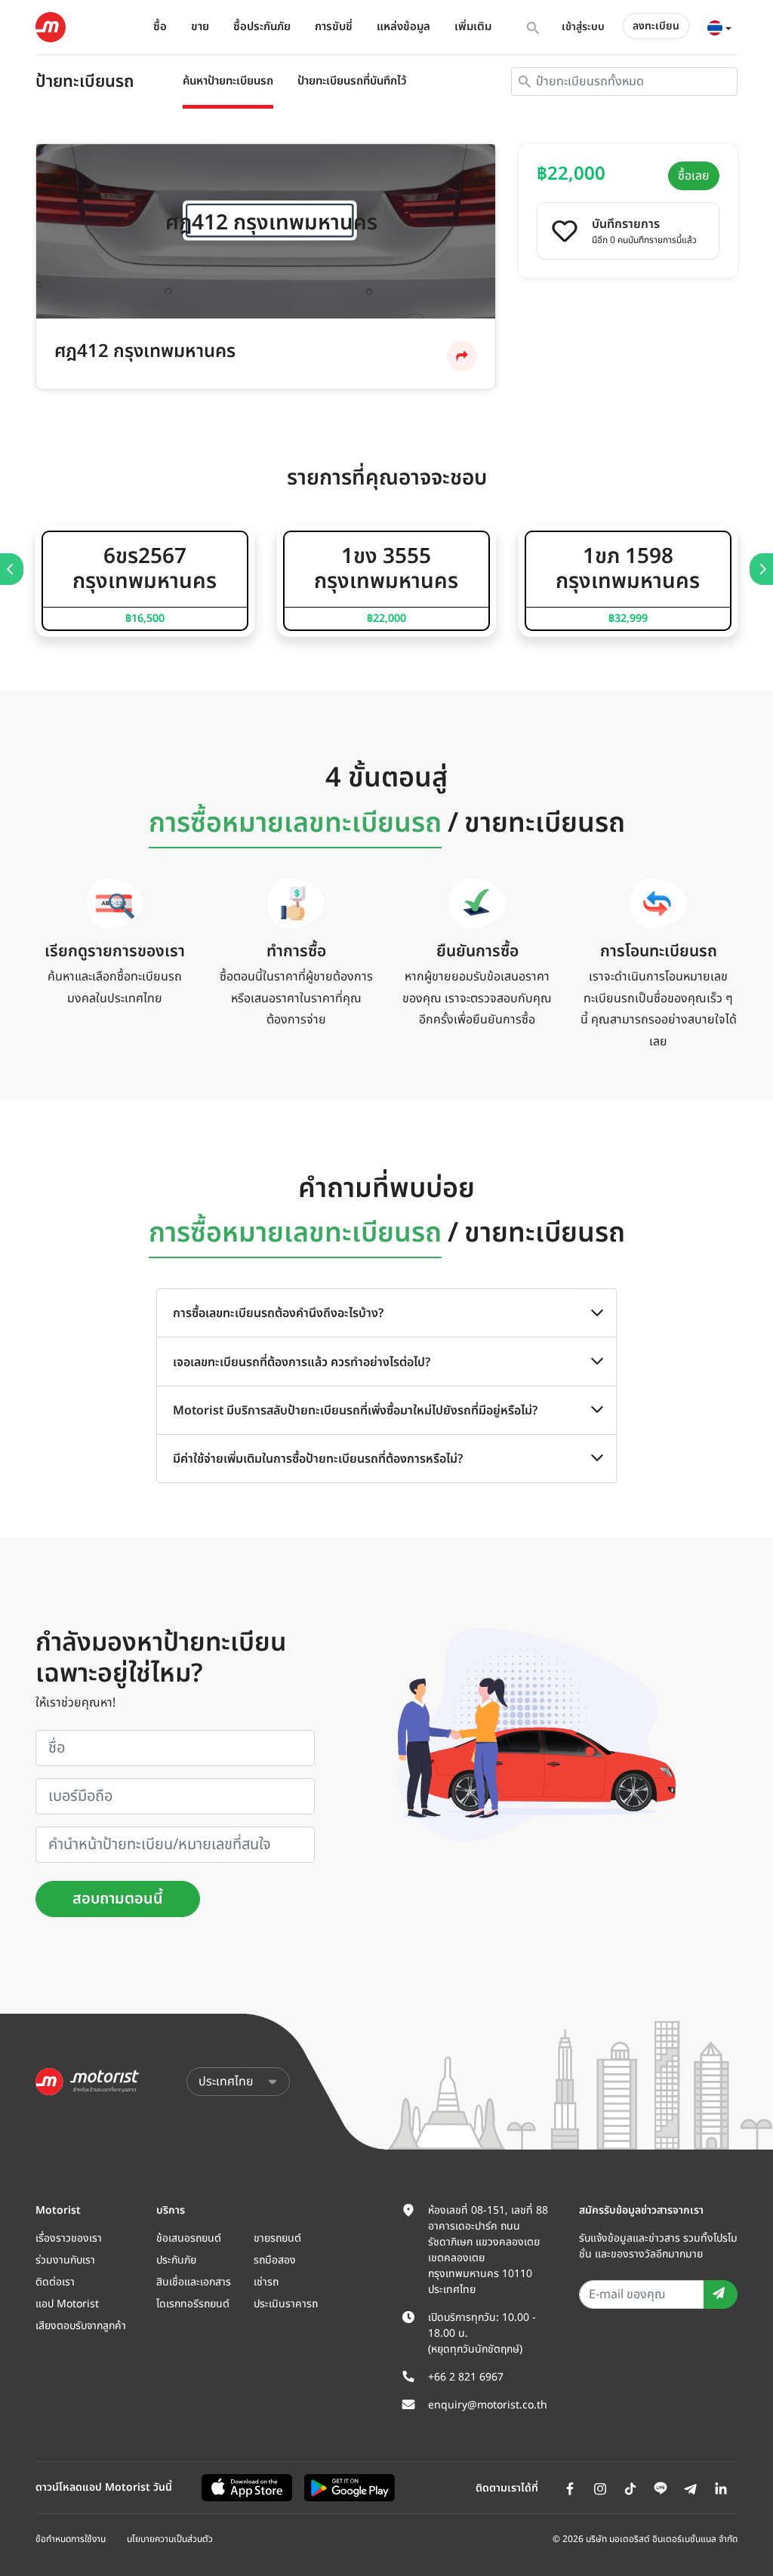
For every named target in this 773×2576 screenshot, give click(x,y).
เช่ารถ (266, 2282)
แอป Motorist (67, 2304)
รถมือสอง (275, 2260)
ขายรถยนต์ (277, 2238)
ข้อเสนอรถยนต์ (189, 2238)
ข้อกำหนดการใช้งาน (71, 2539)
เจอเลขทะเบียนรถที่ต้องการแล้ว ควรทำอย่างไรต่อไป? (302, 1362)
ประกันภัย (176, 2260)
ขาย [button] (200, 27)
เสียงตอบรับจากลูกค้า (81, 2326)
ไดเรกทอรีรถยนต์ (193, 2304)
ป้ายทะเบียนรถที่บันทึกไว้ (352, 81)
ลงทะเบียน (656, 26)
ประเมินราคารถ (286, 2304)
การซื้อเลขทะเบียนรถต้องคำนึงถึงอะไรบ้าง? (278, 1313)
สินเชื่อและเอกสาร (194, 2282)
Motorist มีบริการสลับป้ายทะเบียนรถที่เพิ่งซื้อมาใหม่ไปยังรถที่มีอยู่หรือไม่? (355, 1411)
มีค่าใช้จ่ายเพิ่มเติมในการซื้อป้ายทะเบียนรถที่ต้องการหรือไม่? (318, 1459)
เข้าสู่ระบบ (583, 27)
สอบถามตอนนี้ (118, 1899)
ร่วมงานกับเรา (65, 2260)
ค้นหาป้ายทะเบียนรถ (228, 81)
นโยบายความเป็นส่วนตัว (170, 2539)
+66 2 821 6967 (466, 2377)
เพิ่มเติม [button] (473, 27)
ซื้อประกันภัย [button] (262, 27)
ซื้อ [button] (160, 27)
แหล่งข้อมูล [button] (403, 27)
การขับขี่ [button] (334, 27)
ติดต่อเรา (55, 2282)
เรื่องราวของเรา (69, 2238)
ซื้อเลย (694, 176)
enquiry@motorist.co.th (488, 2405)
